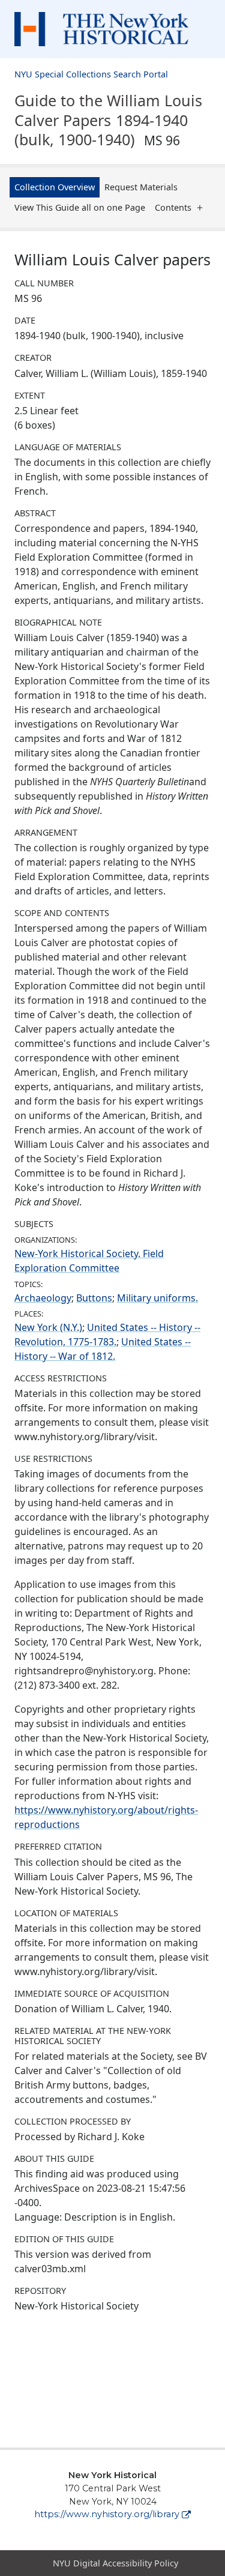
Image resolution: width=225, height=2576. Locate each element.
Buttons (94, 1298)
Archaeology (43, 1298)
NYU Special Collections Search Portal (91, 74)
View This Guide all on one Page (80, 207)
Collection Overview (55, 187)
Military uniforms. (157, 1298)
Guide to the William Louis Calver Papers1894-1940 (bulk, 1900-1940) (108, 120)
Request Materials (141, 187)
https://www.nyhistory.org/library (107, 2514)
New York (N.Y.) (48, 1327)
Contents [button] (173, 207)
